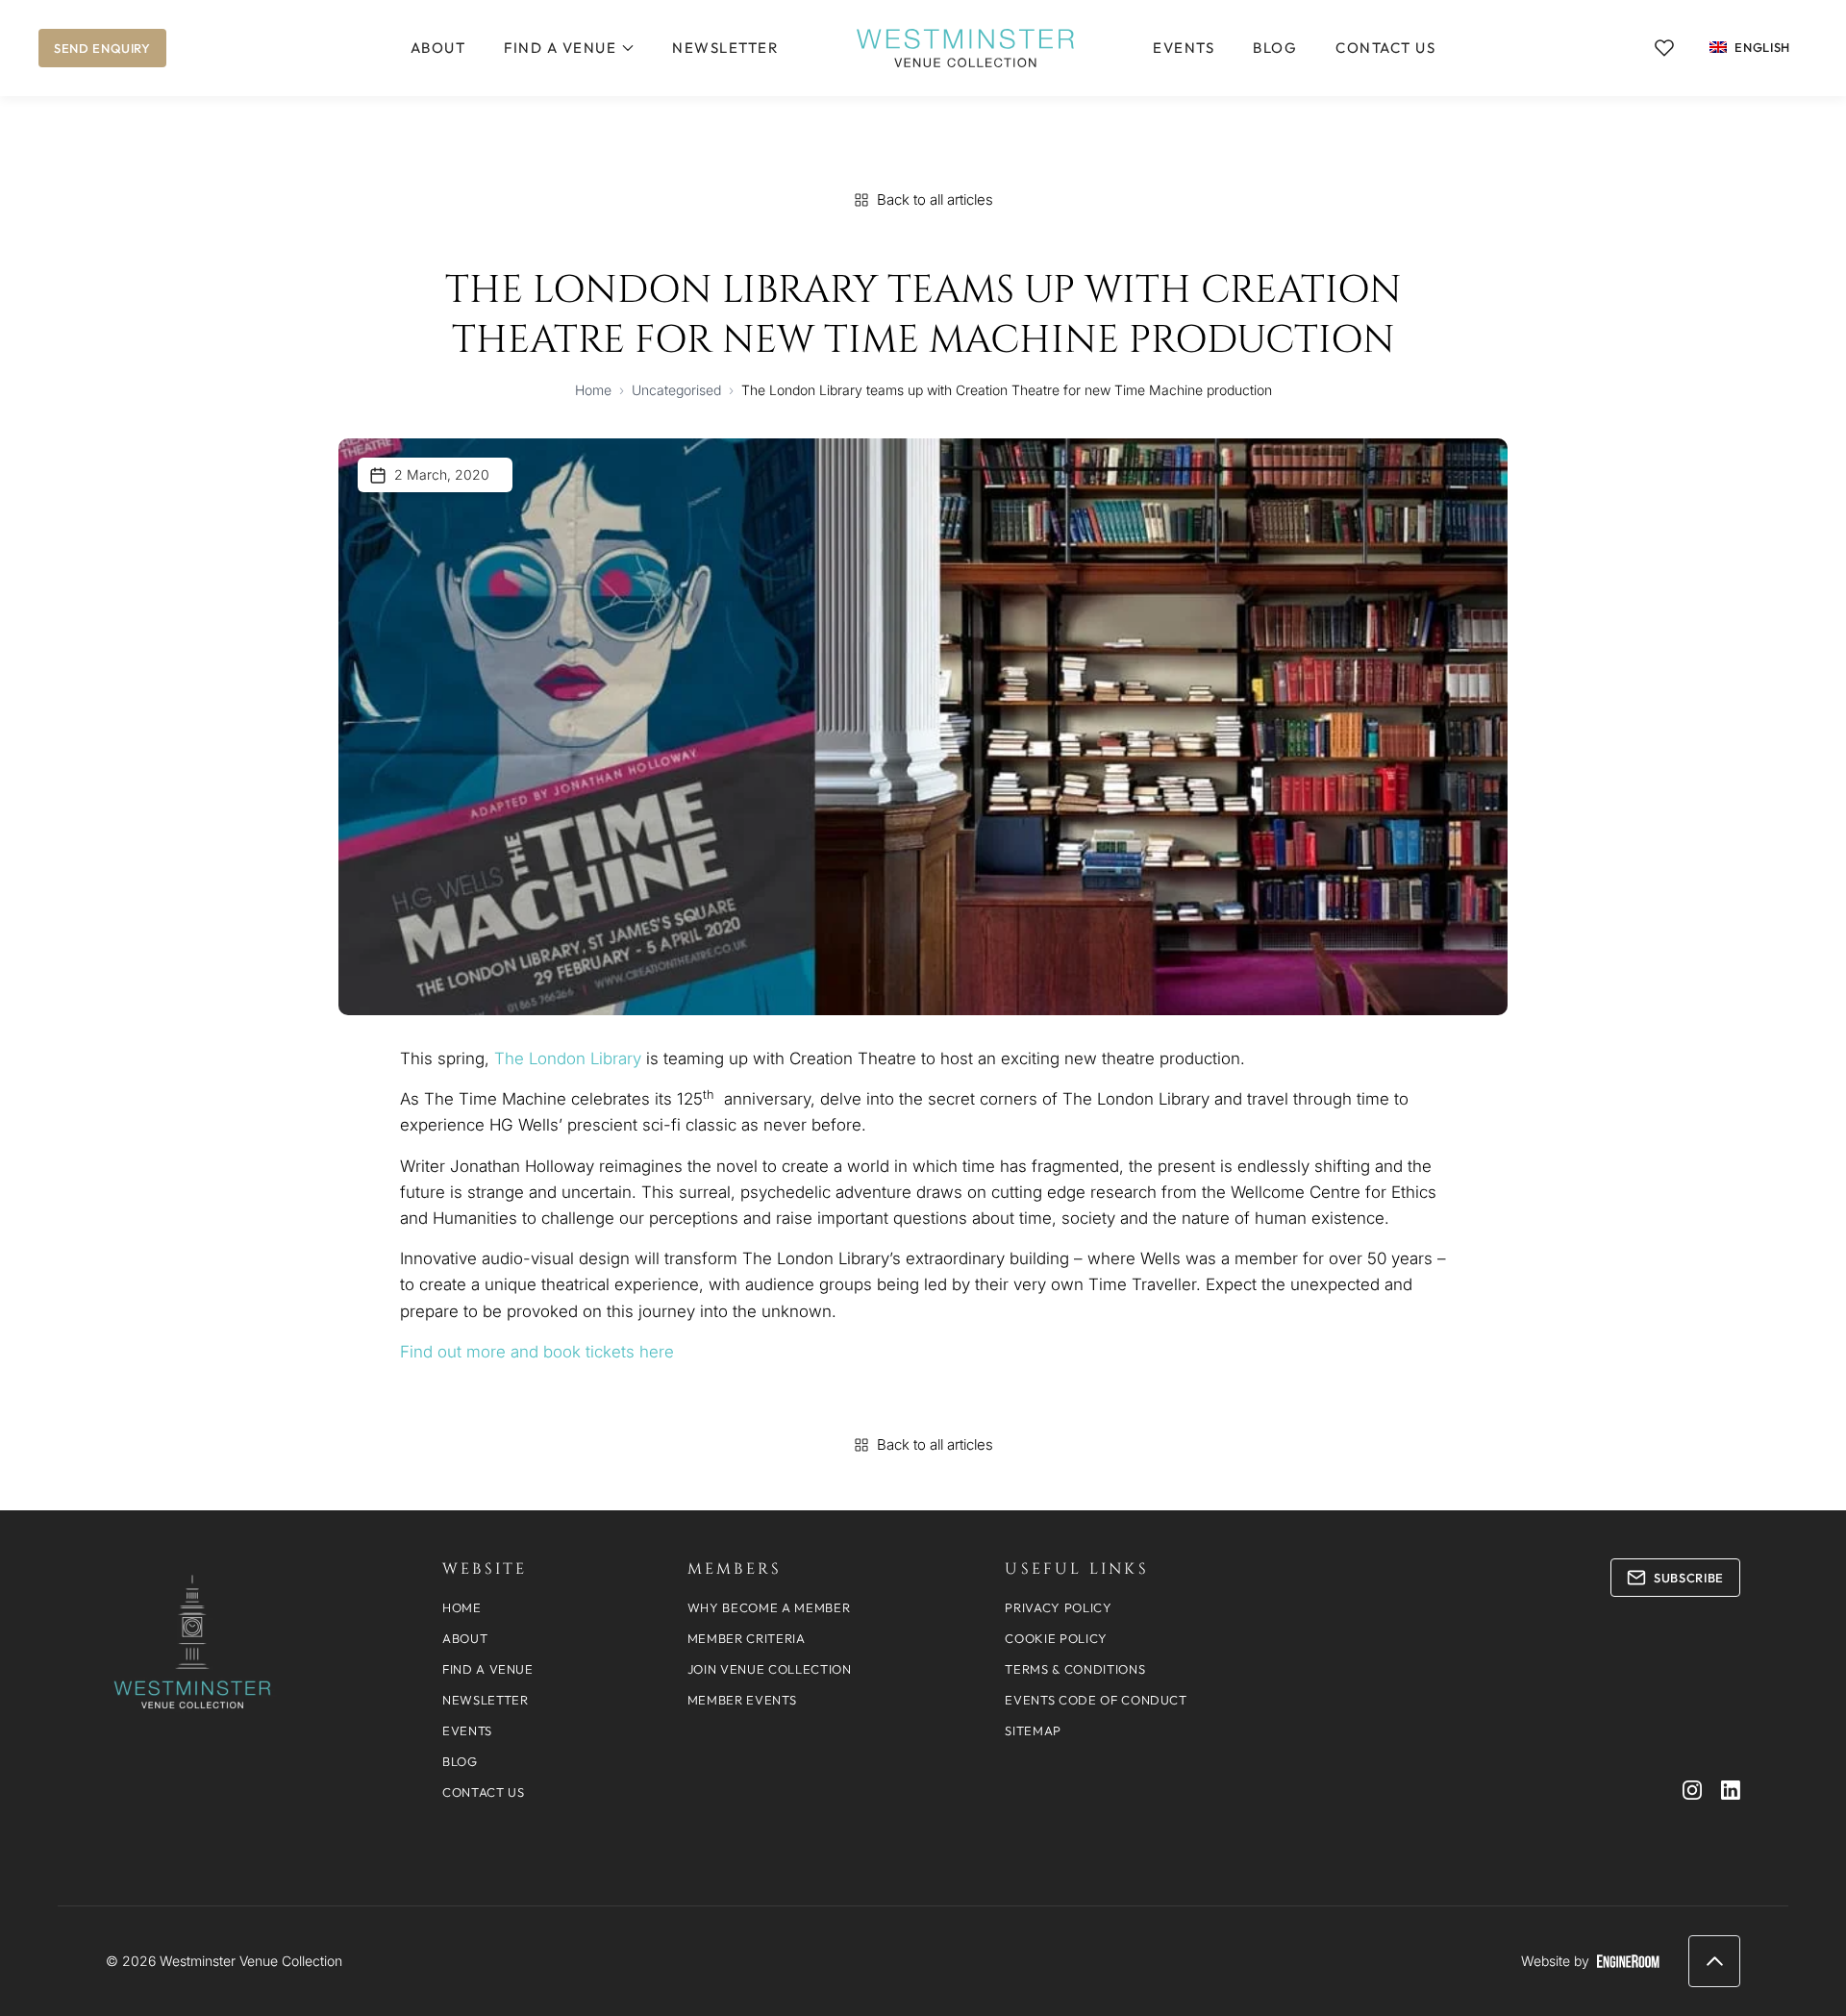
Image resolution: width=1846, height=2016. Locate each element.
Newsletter (725, 48)
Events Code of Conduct (1096, 1700)
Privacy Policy (1058, 1607)
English (1762, 47)
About (438, 48)
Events (1184, 48)
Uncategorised (676, 390)
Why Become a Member (769, 1607)
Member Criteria (747, 1638)
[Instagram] (1692, 1790)
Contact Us (1385, 48)
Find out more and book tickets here (537, 1352)
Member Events (742, 1700)
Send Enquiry (102, 48)
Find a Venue (560, 48)
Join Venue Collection (770, 1669)
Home (593, 390)
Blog (1275, 48)
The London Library (568, 1058)
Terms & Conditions (1075, 1669)
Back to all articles (935, 199)
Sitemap (1033, 1730)
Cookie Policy (1056, 1638)
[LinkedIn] (1731, 1790)
